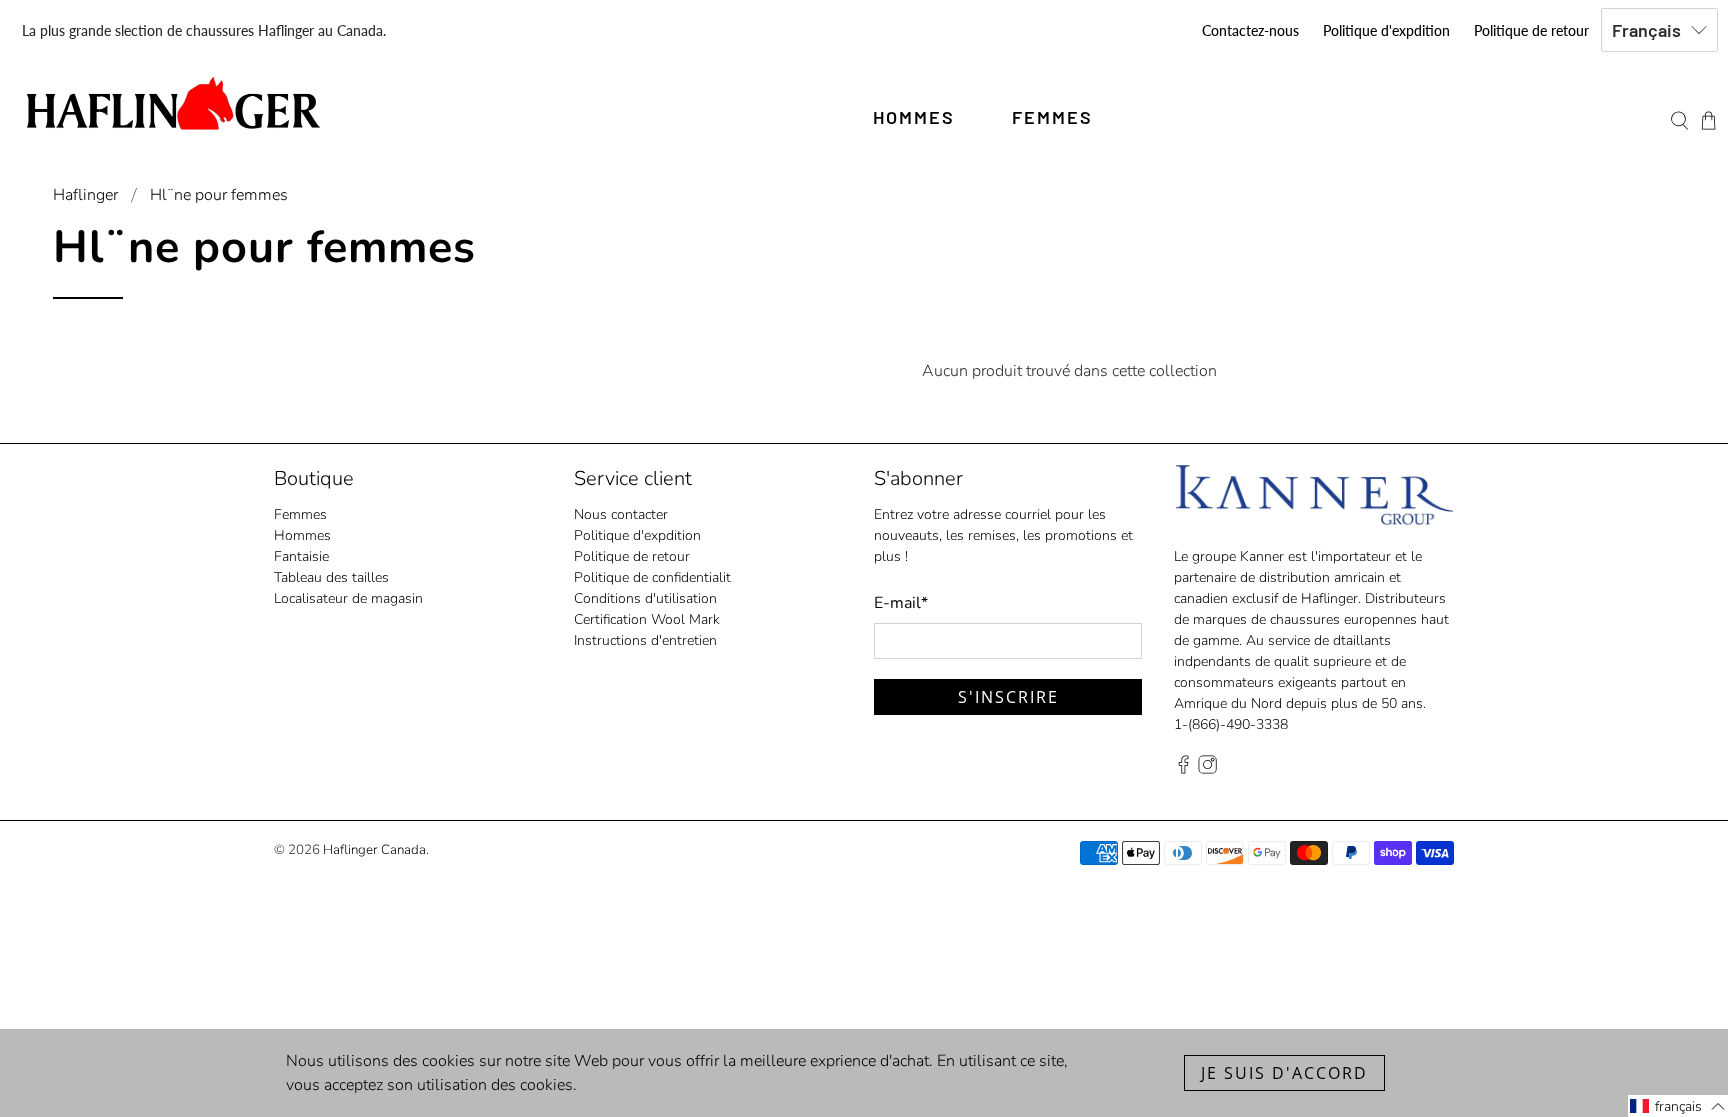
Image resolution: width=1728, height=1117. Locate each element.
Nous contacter (621, 514)
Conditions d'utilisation (645, 598)
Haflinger (85, 195)
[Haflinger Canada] (172, 103)
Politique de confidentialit (652, 577)
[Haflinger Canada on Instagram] (1207, 769)
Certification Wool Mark (647, 619)
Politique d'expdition (1386, 30)
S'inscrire (1008, 697)
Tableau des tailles (331, 577)
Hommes (302, 535)
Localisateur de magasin (348, 598)
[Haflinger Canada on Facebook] (1183, 769)
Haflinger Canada (374, 850)
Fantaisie (301, 556)
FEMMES (1052, 117)
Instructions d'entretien (645, 640)
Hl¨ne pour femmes (219, 195)
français (1646, 30)
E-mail (901, 603)
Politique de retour (1531, 30)
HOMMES (914, 117)
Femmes (300, 514)
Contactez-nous (1250, 30)
